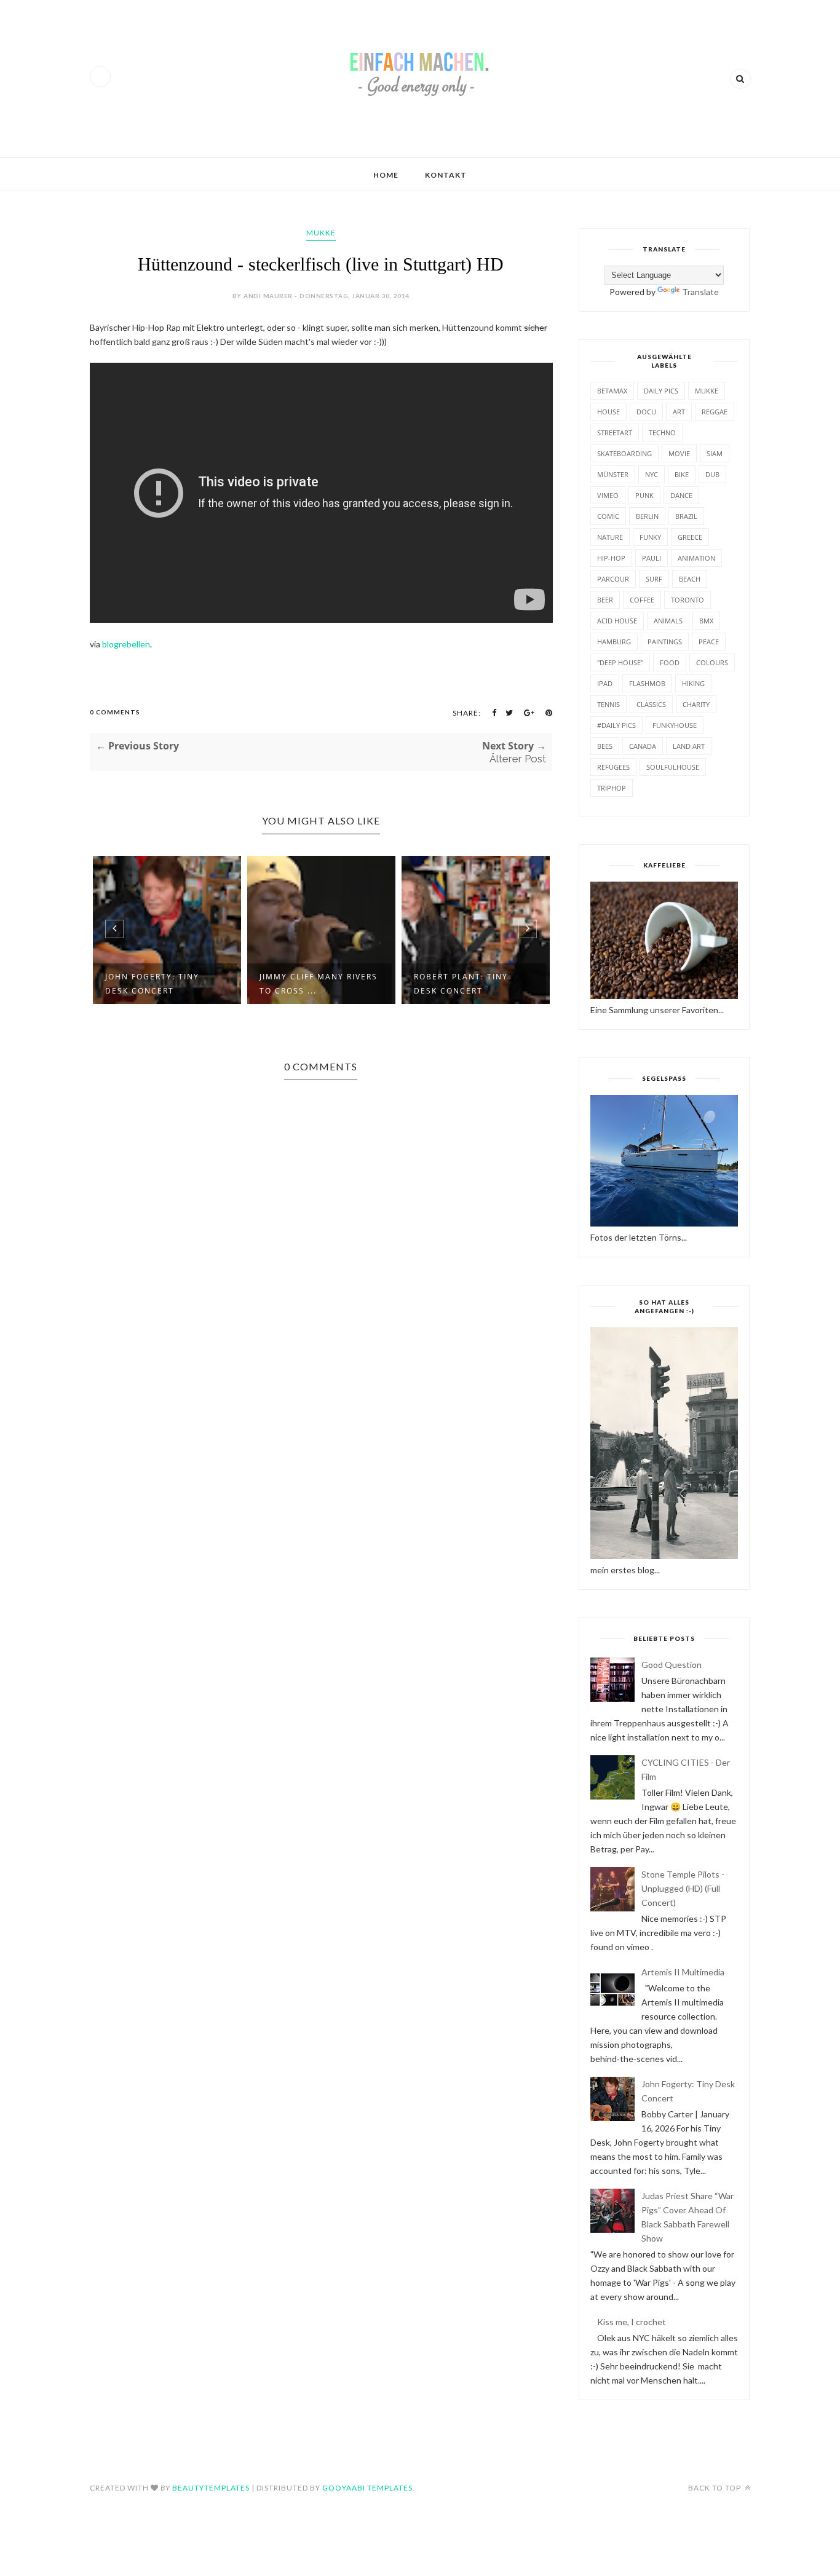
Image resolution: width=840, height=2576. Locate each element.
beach (690, 579)
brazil (686, 516)
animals (668, 621)
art (679, 412)
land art (689, 746)
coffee (642, 600)
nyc (652, 474)
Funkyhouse (675, 725)
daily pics (661, 391)
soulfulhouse (673, 767)
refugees (613, 767)
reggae (715, 412)
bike (682, 474)
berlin (647, 516)
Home (386, 175)
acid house (617, 621)
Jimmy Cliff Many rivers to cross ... (319, 984)
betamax (612, 391)
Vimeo (608, 495)
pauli (652, 558)
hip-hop (611, 558)
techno (662, 433)
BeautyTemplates (211, 2488)
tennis (608, 704)
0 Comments (115, 712)
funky (650, 537)
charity (696, 704)
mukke (321, 233)
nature (610, 537)
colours (712, 662)
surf (654, 579)
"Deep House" (620, 662)
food (670, 662)
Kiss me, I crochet (632, 2322)
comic (608, 516)
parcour (613, 579)
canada (643, 746)
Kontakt (446, 175)
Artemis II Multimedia (683, 1972)
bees (605, 746)
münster (613, 474)
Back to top (715, 2488)
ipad (605, 683)
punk (644, 495)
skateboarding (624, 453)
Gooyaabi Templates (367, 2488)
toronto (687, 600)
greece (690, 537)
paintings (665, 642)
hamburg (614, 642)
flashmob (647, 683)
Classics (651, 704)
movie (679, 453)
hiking (693, 683)
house (608, 412)
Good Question (672, 1665)
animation (696, 558)
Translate (700, 292)
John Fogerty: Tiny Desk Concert (152, 984)
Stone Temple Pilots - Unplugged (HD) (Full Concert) (683, 1888)
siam (715, 453)
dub (712, 474)
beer (605, 600)
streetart (615, 433)
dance (681, 495)
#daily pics (616, 725)
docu (646, 412)
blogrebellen (126, 644)
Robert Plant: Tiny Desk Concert (461, 984)
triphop (612, 788)
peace (709, 642)
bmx (706, 621)
